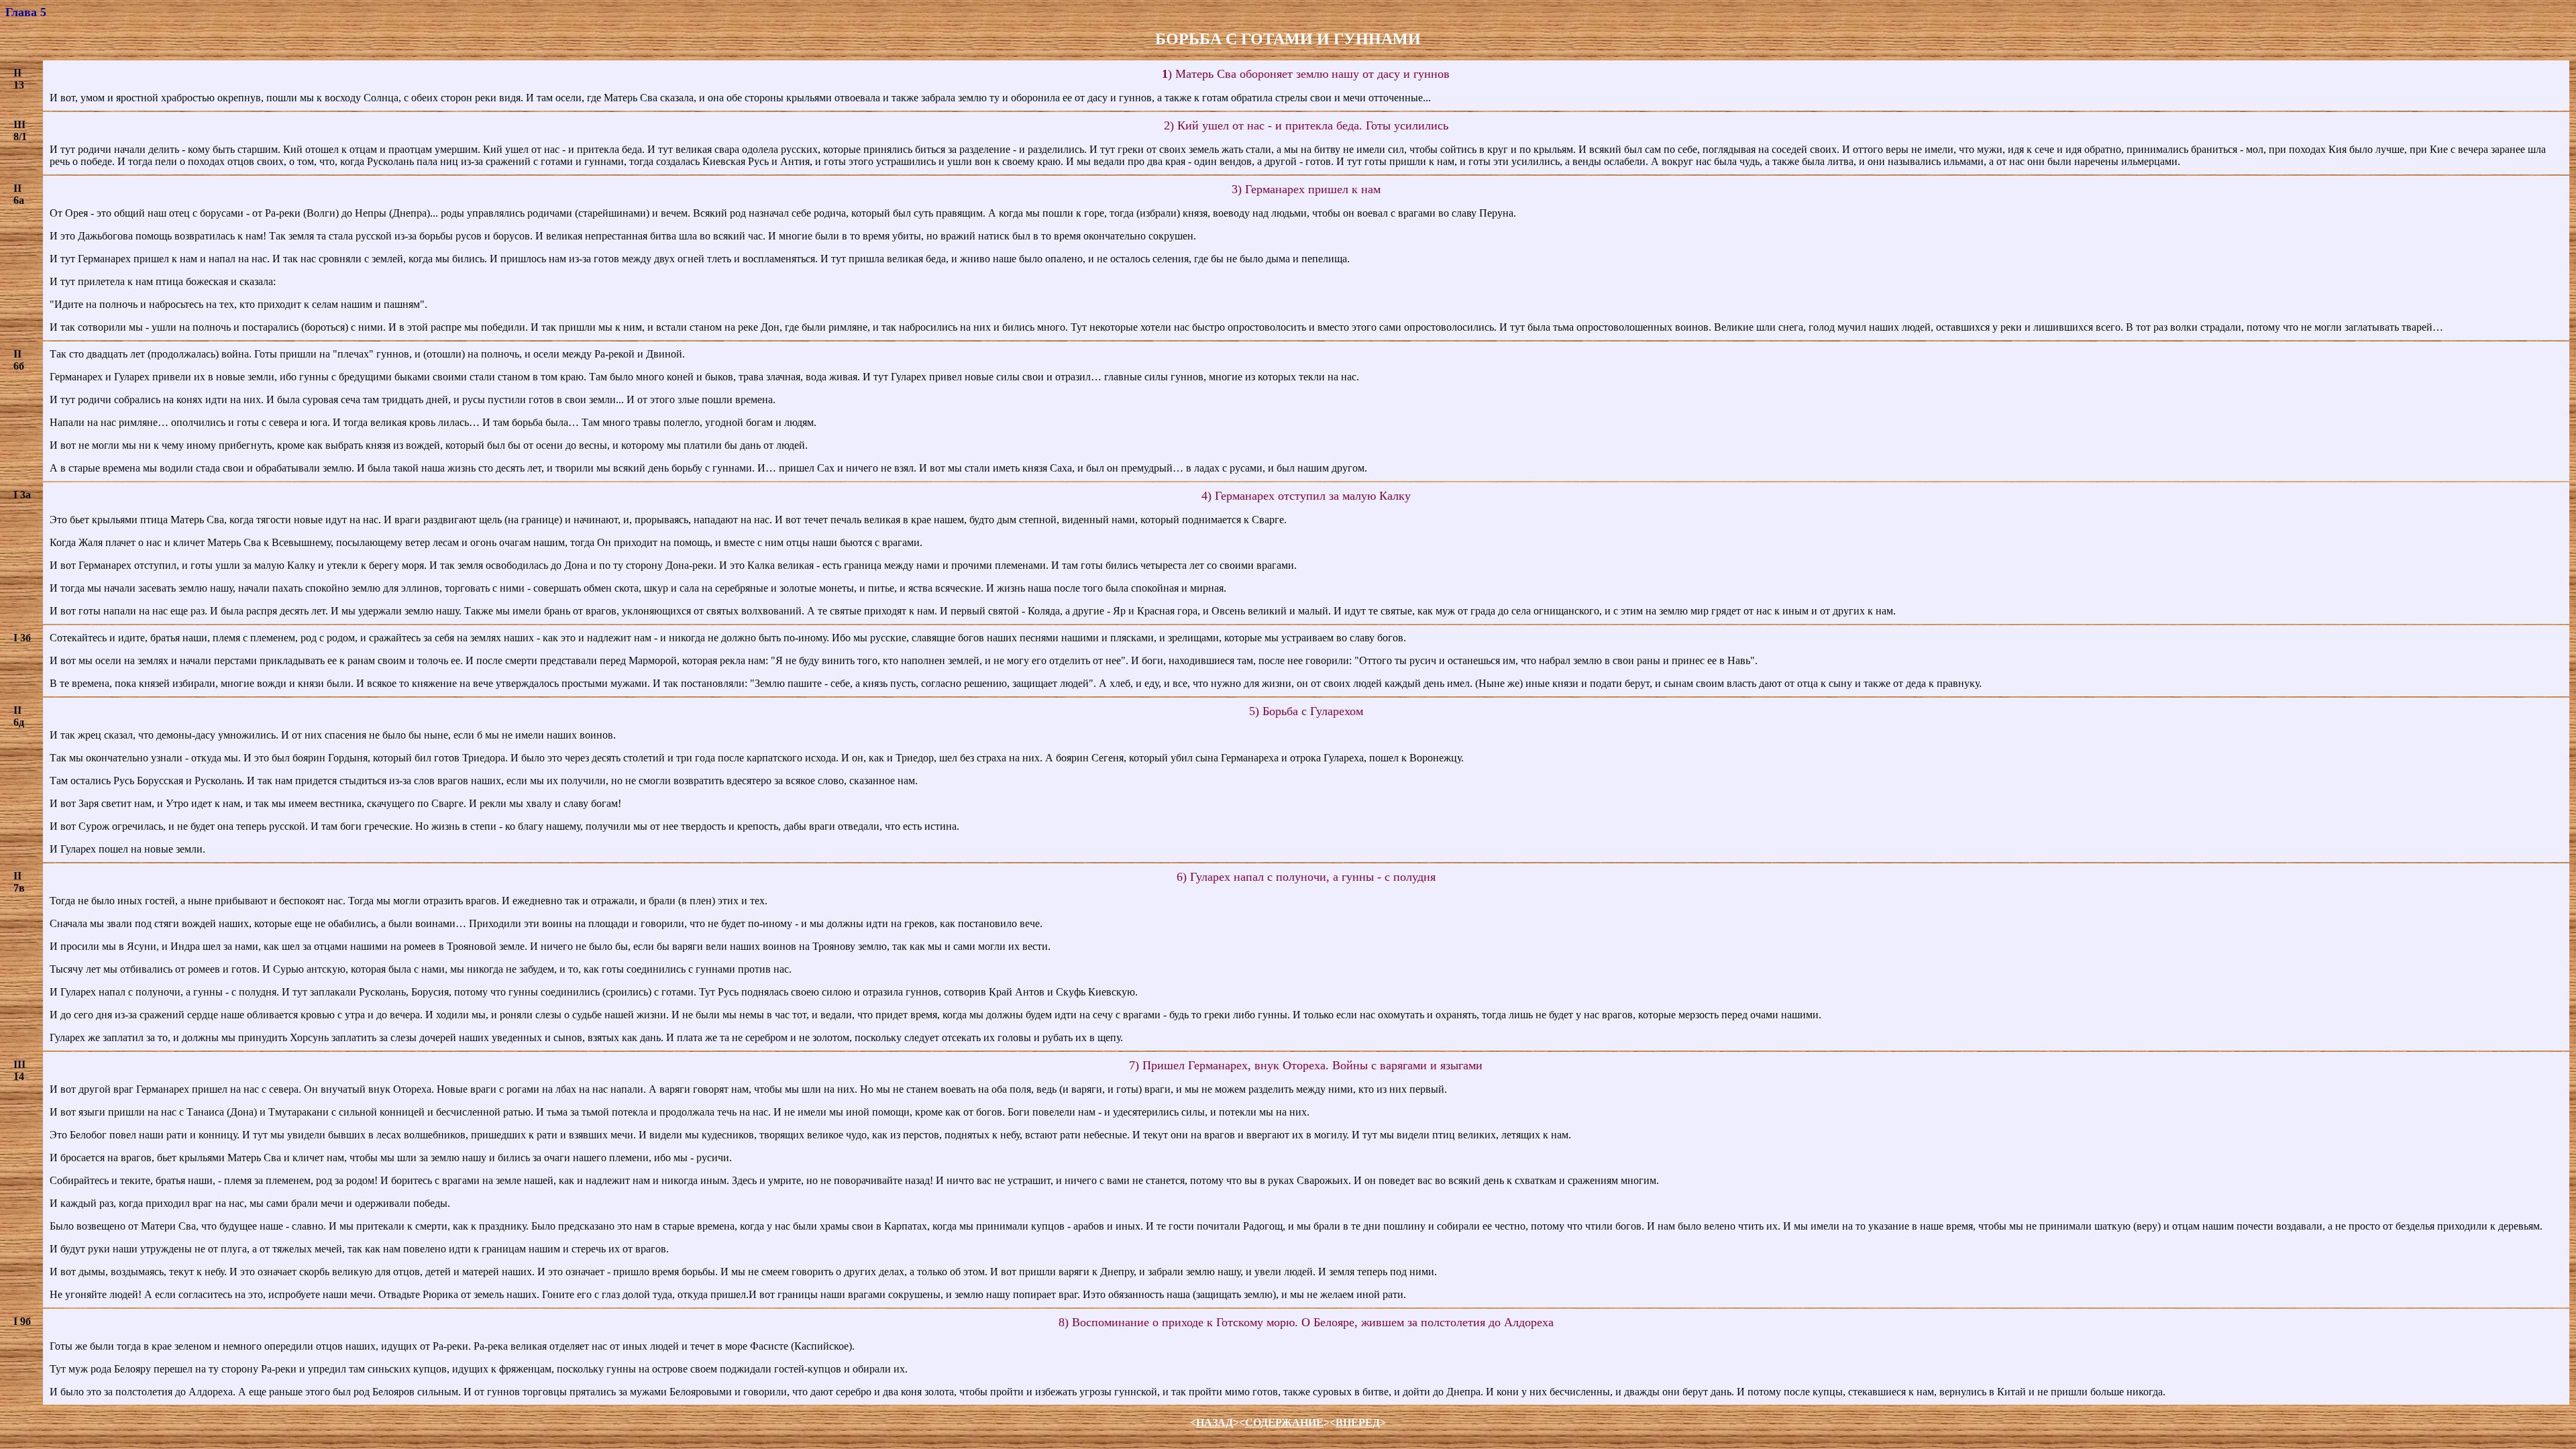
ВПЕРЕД (1358, 1423)
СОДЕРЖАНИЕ (1284, 1423)
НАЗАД (1215, 1423)
